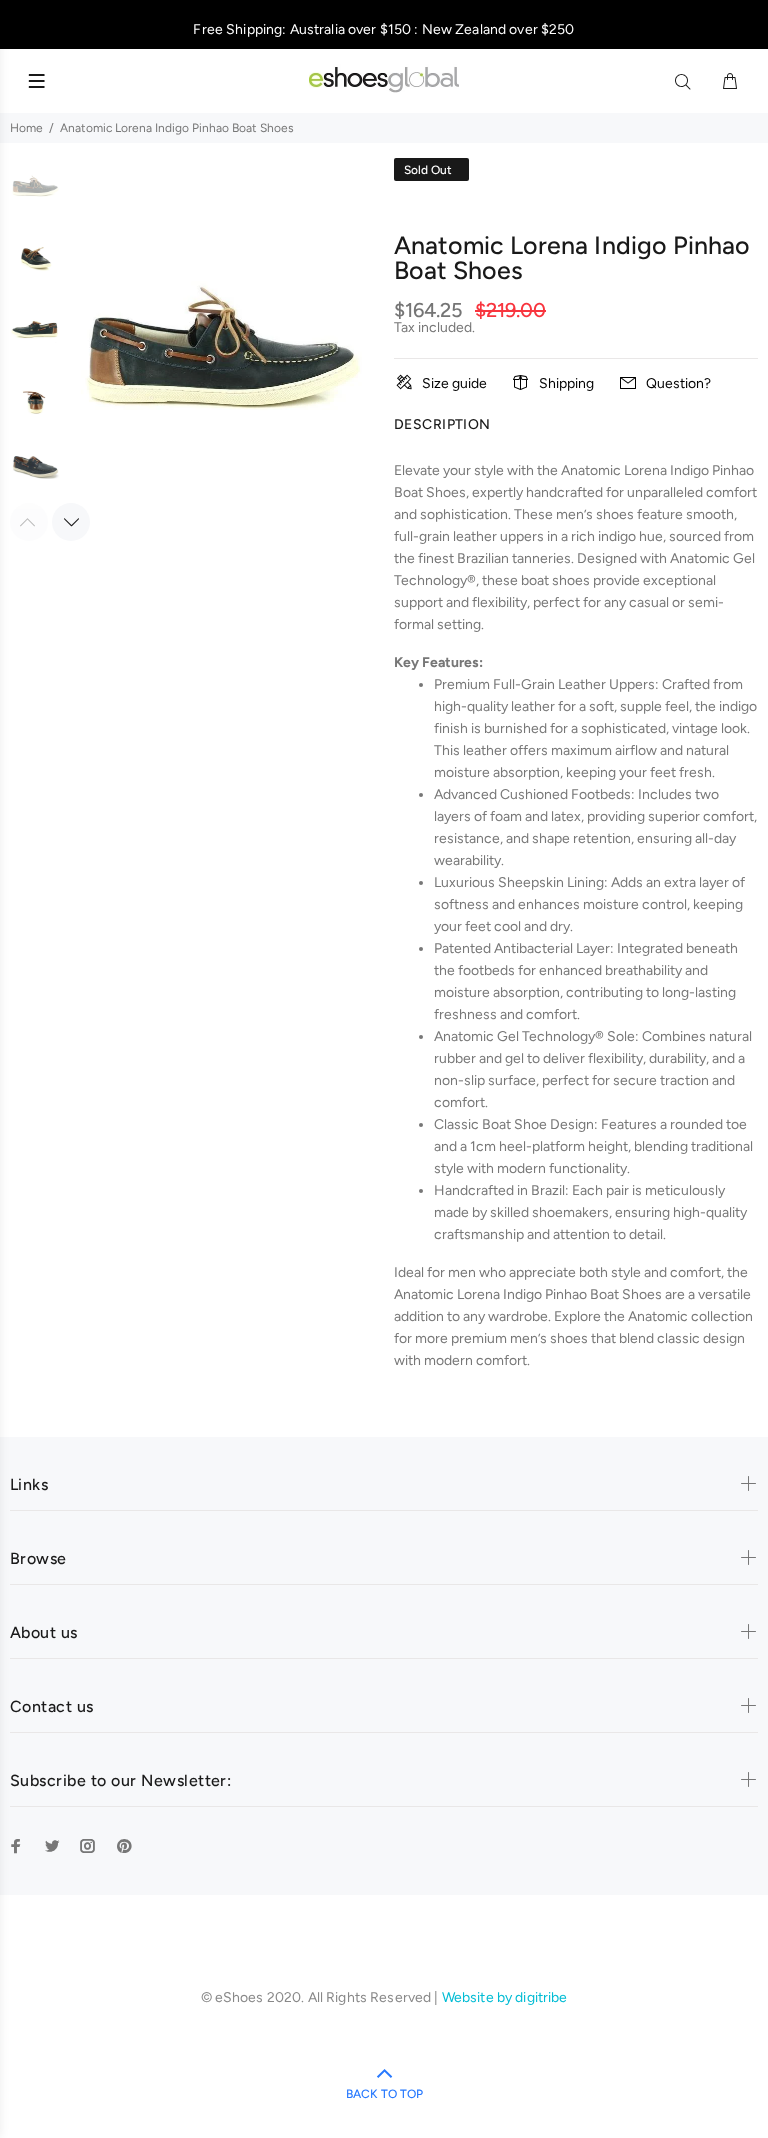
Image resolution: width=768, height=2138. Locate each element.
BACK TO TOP (384, 2094)
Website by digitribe (505, 1997)
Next (71, 522)
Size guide (454, 383)
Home (26, 128)
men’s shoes (549, 1338)
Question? (678, 383)
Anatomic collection (690, 1316)
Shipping (566, 383)
